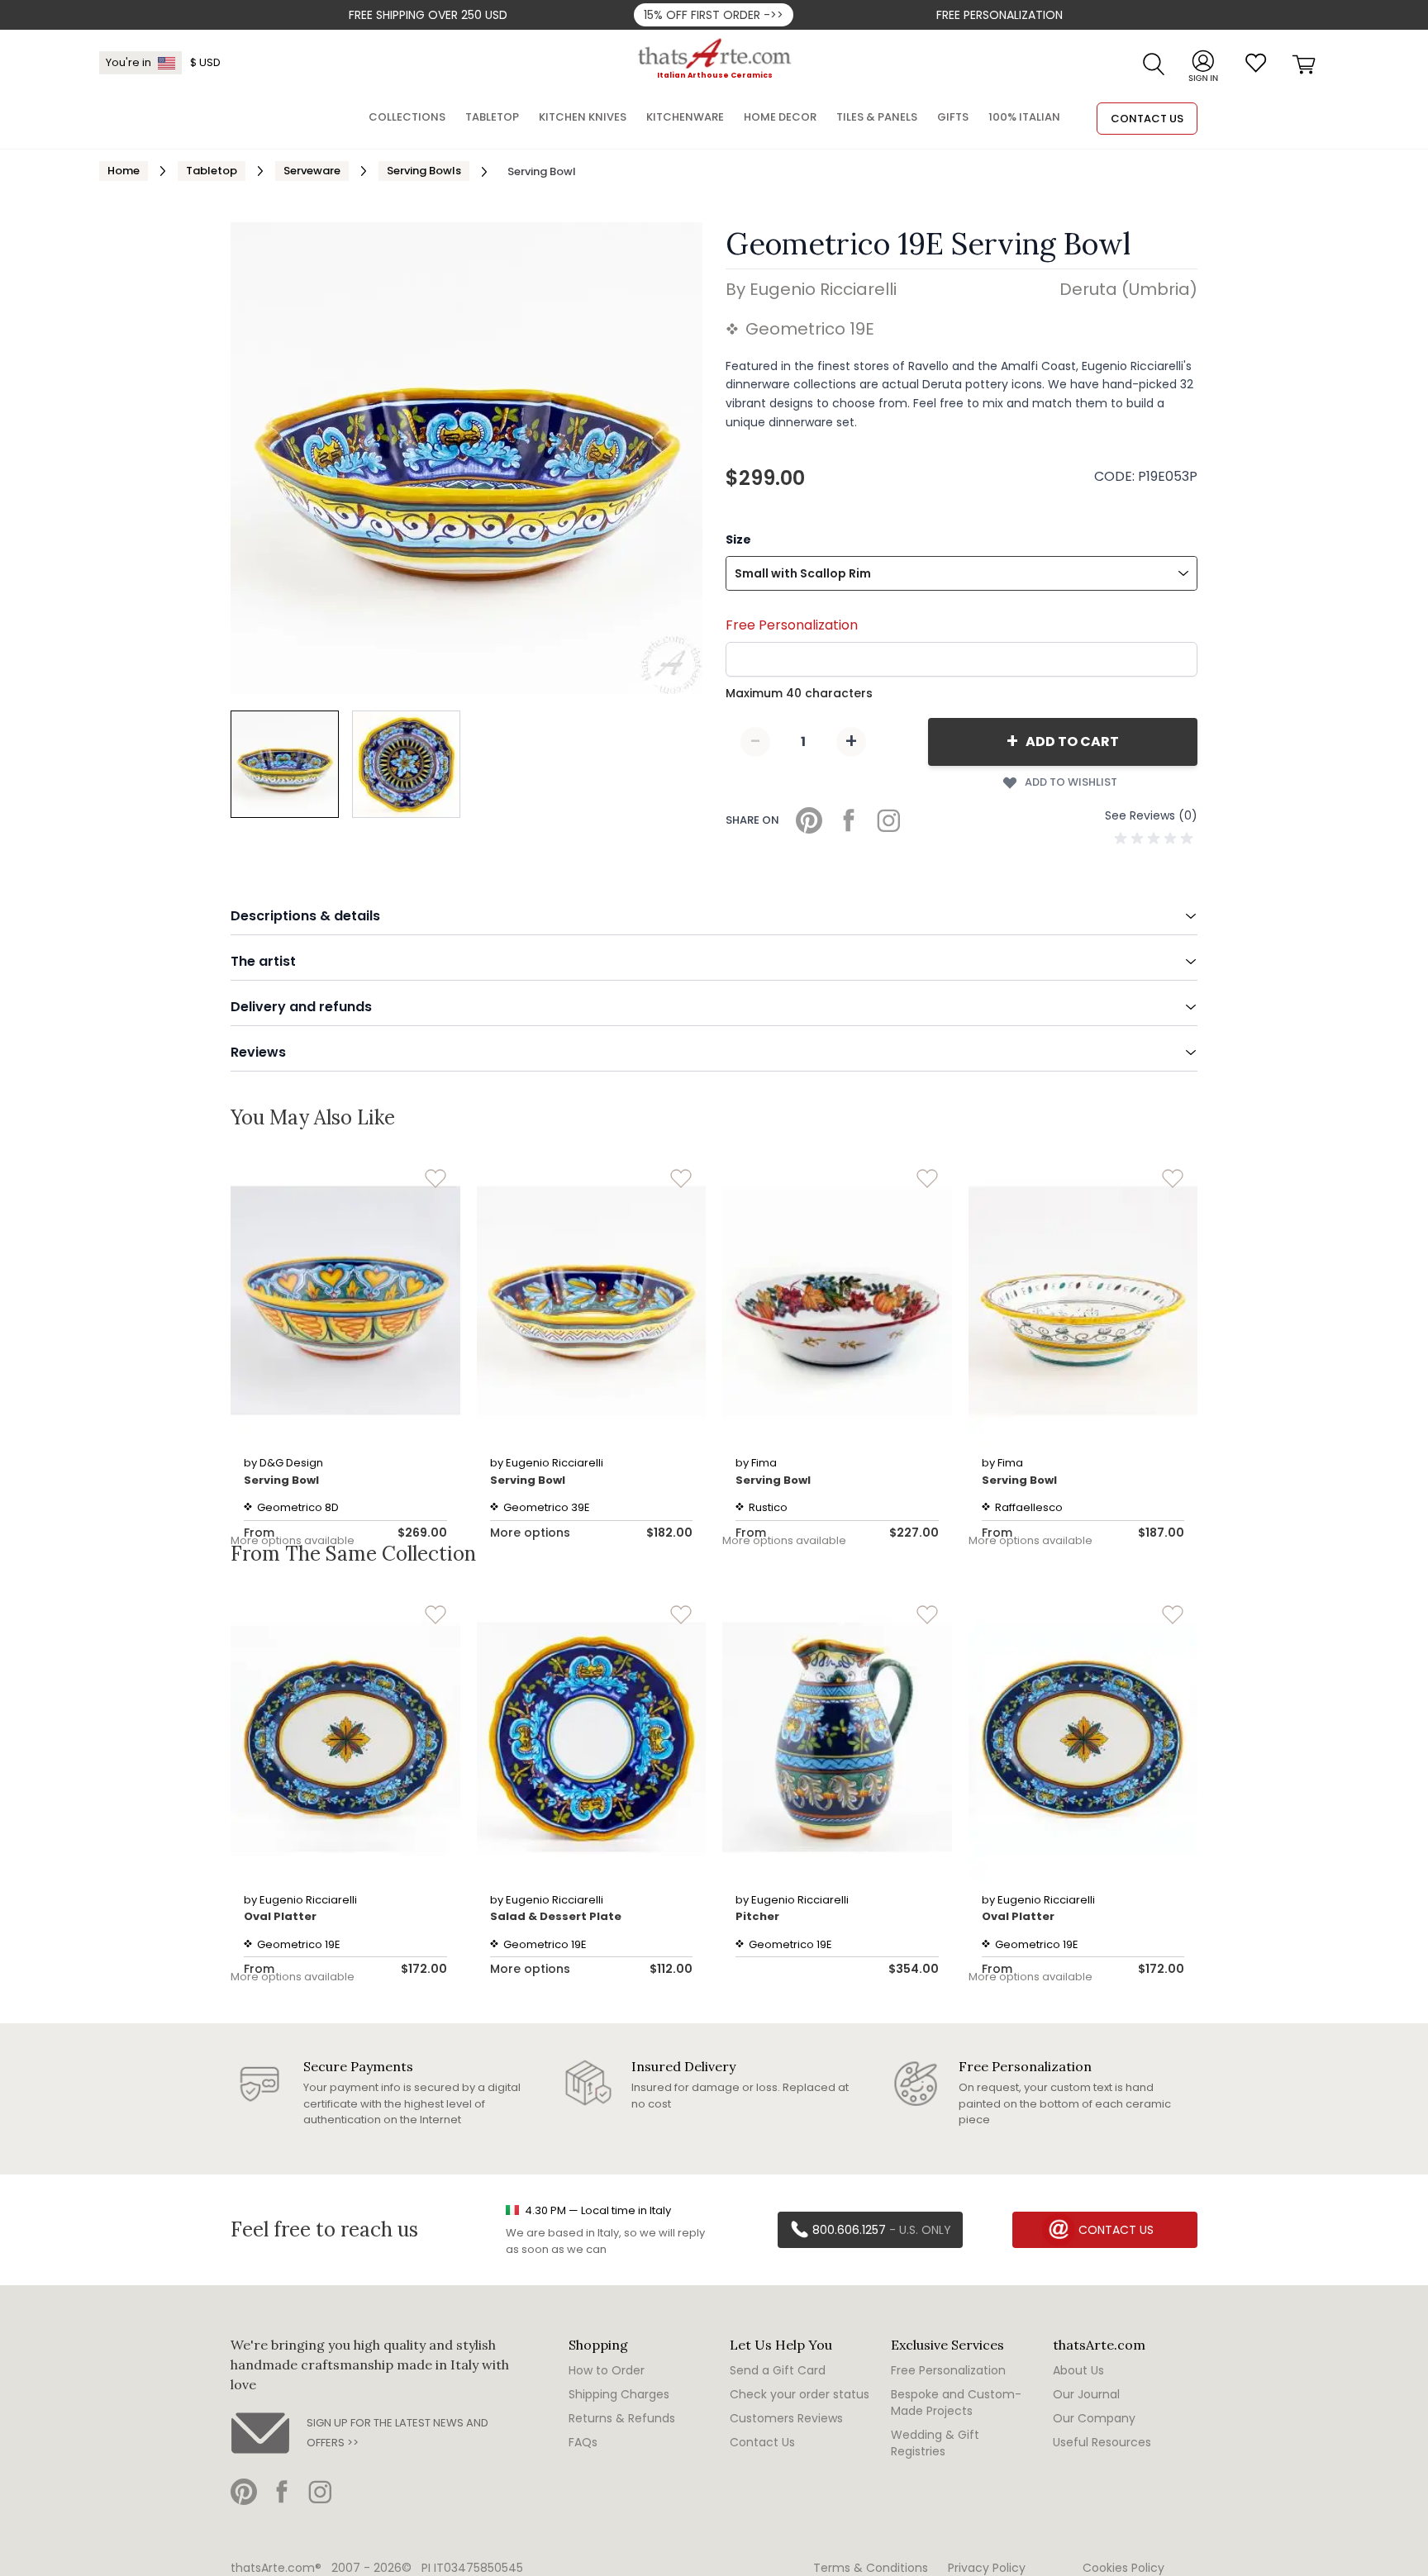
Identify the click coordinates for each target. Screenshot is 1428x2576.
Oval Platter (280, 1916)
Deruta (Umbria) (1128, 289)
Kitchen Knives (583, 117)
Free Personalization (1000, 15)
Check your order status (800, 2394)
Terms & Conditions (871, 2568)
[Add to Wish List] (436, 1179)
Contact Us (762, 2442)
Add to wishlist (1071, 782)
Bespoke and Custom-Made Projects (956, 2403)
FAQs (583, 2442)
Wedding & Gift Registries (935, 2443)
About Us (1078, 2370)
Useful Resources (1102, 2442)
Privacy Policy (987, 2568)
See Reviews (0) (1151, 815)
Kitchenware (685, 117)
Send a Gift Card (778, 2370)
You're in (129, 62)
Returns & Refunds (622, 2418)
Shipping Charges (619, 2394)
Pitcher (757, 1916)
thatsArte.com (1099, 2345)
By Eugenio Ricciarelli (811, 289)
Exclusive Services (947, 2345)
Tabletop (212, 171)
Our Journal (1086, 2394)
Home (124, 171)
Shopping (598, 2345)
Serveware (312, 171)
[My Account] (1203, 63)
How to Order (607, 2370)
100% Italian (1024, 117)
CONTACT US (1147, 119)
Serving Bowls (424, 171)
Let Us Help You (781, 2345)
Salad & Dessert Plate (556, 1916)
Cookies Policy (1123, 2568)
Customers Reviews (786, 2418)
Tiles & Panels (877, 117)
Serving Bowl (281, 1480)
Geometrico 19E (810, 329)
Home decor (780, 117)
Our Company (1094, 2418)
